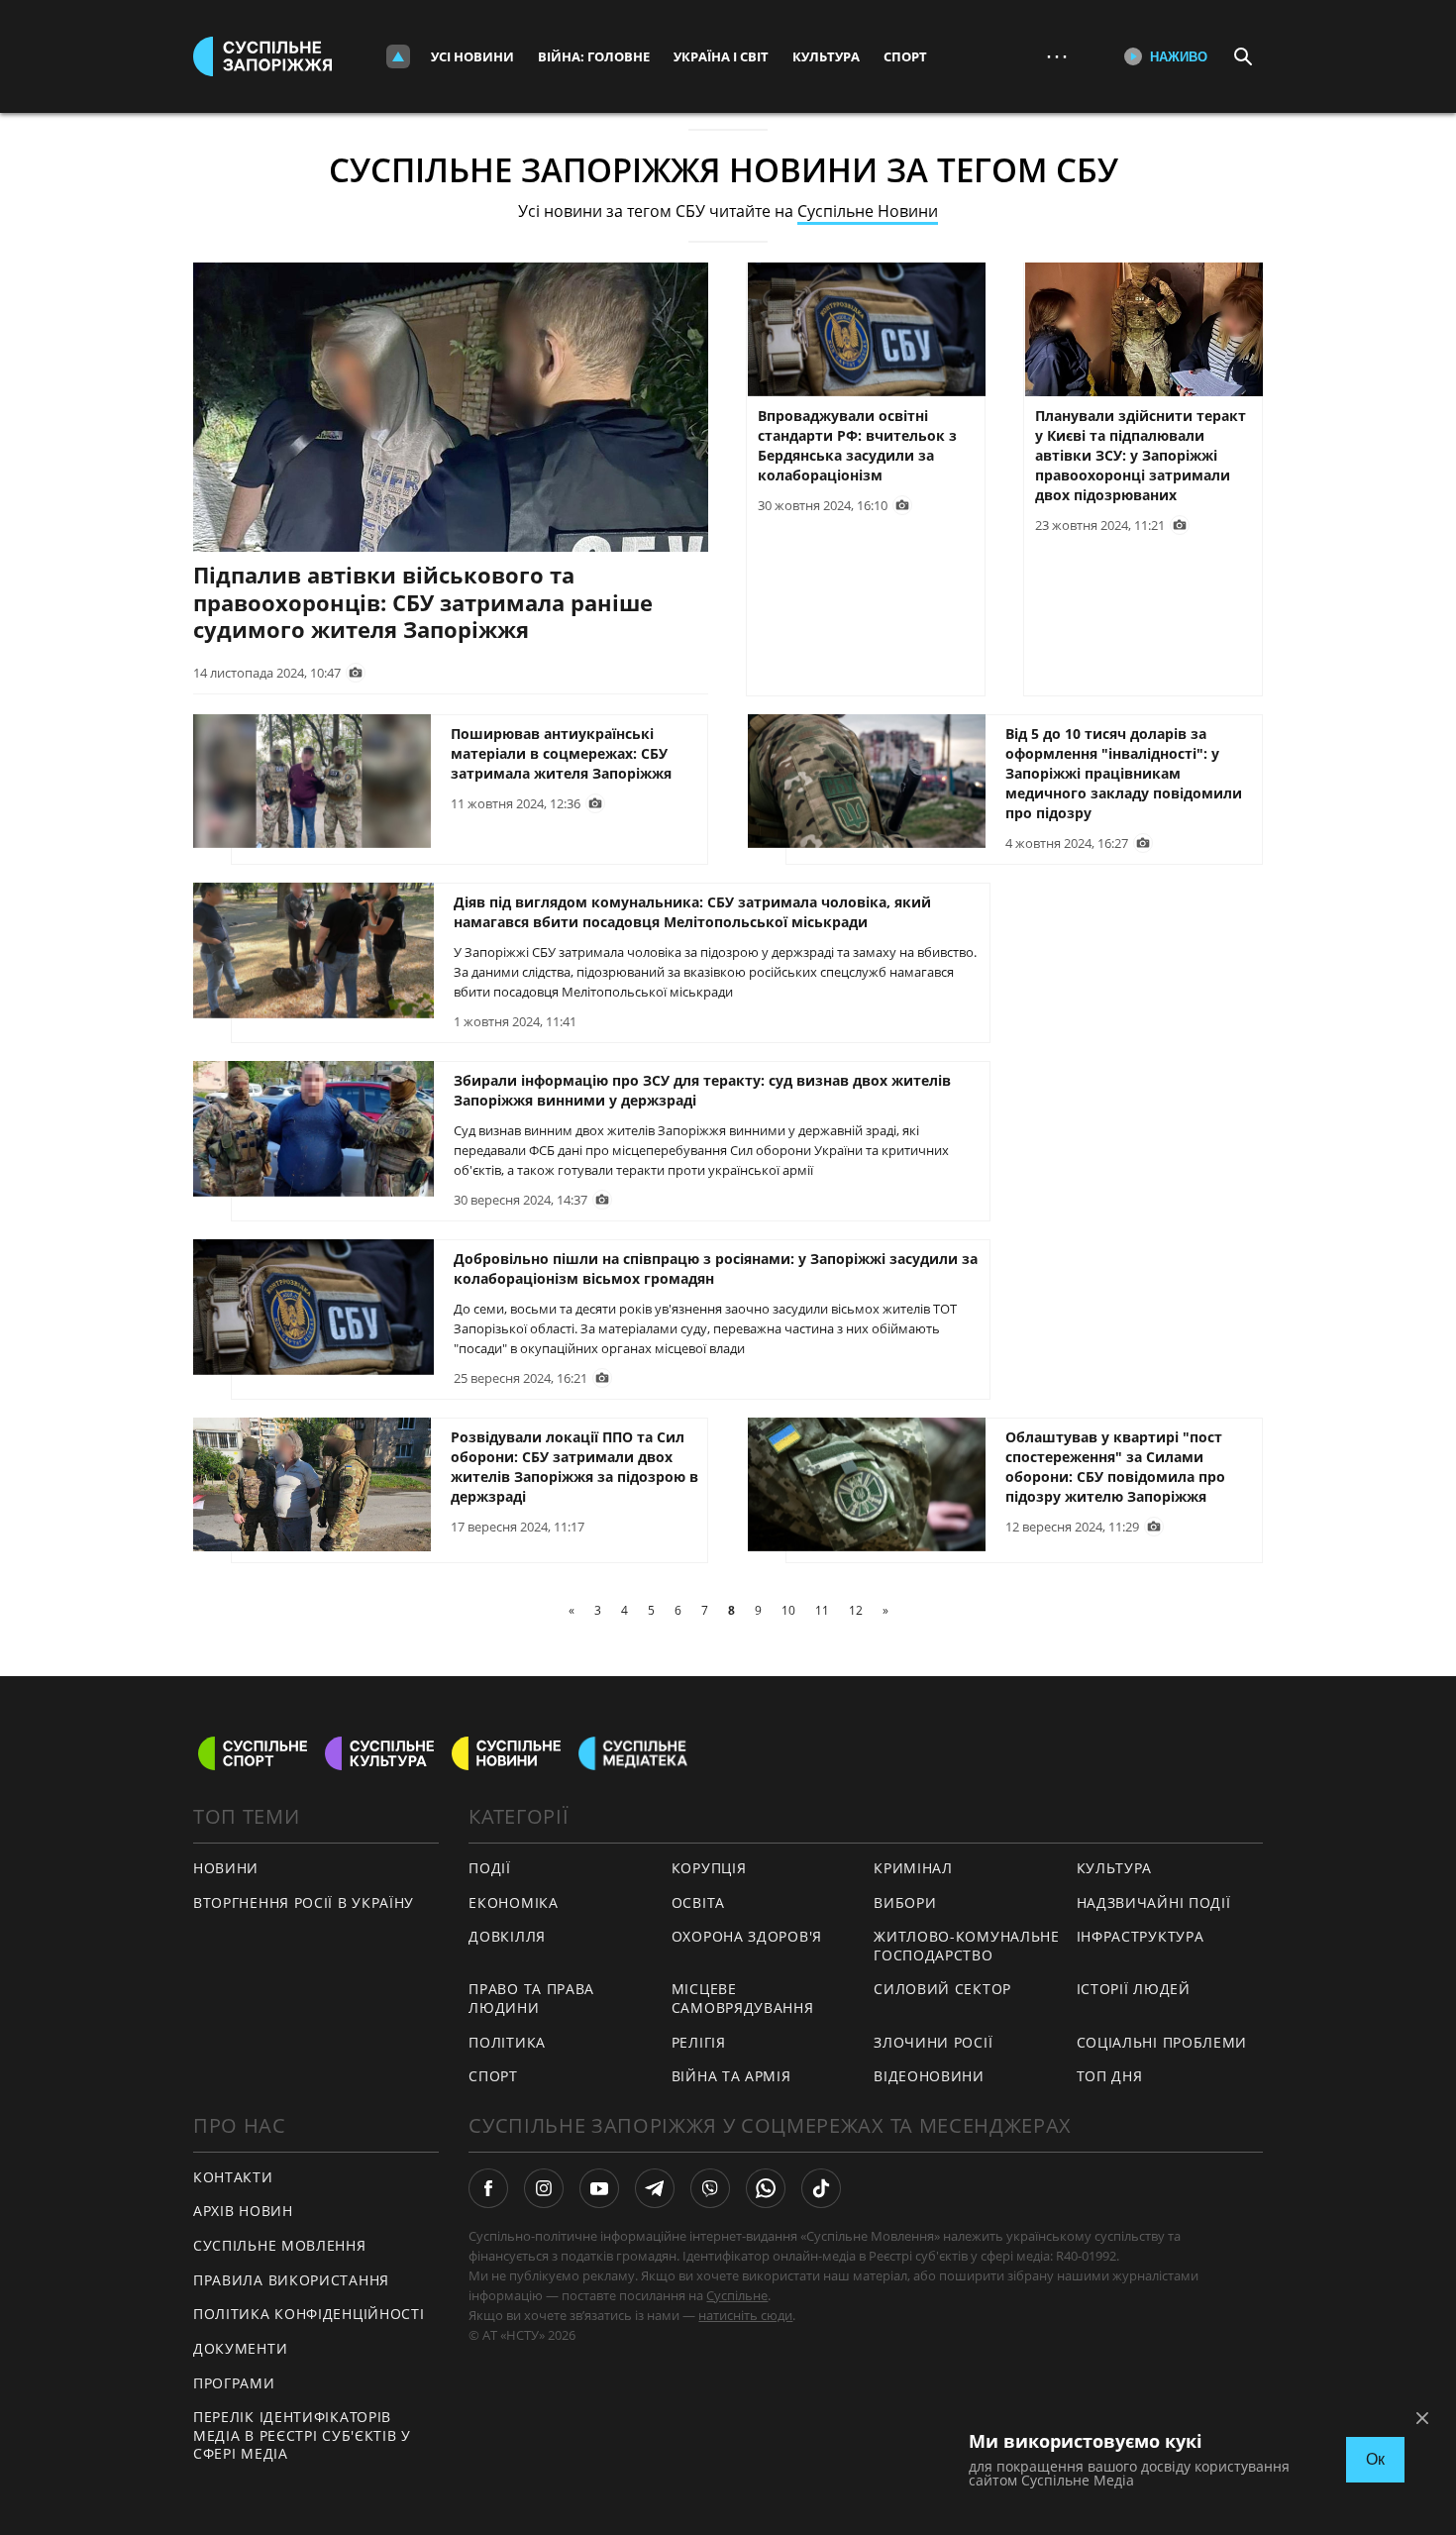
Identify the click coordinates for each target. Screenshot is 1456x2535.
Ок (1375, 2459)
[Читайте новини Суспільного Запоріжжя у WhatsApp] (766, 2188)
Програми (234, 2383)
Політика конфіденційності (309, 2314)
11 (822, 1610)
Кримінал (913, 1868)
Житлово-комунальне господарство (967, 1946)
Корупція (709, 1868)
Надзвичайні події (1154, 1902)
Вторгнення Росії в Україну (304, 1902)
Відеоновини (929, 2076)
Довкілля (507, 1936)
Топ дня (1110, 2076)
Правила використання (291, 2280)
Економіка (513, 1902)
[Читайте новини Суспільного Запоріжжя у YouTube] (599, 2188)
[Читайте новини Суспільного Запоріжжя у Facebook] (488, 2188)
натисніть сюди (745, 2315)
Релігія (699, 2042)
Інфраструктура (1141, 1936)
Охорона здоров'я (747, 1936)
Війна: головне (594, 56)
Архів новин (243, 2211)
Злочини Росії (933, 2042)
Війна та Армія (731, 2076)
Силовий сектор (942, 1989)
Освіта (698, 1902)
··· (1057, 56)
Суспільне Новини (868, 211)
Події (490, 1868)
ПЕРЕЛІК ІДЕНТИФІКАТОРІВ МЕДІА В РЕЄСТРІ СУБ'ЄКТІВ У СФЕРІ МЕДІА (302, 2435)
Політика (507, 2042)
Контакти (233, 2177)
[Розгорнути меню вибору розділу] (398, 56)
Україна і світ (721, 56)
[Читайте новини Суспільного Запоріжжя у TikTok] (821, 2188)
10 (788, 1610)
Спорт (905, 56)
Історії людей (1134, 1989)
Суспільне (737, 2295)
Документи (240, 2348)
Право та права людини (531, 1998)
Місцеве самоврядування (743, 1998)
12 (856, 1610)
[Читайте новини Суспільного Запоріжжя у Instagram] (544, 2188)
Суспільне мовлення (280, 2245)
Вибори (905, 1902)
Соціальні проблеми (1162, 2042)
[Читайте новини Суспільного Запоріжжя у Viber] (710, 2188)
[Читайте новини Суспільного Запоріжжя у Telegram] (655, 2188)
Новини (226, 1868)
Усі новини (472, 56)
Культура (826, 56)
